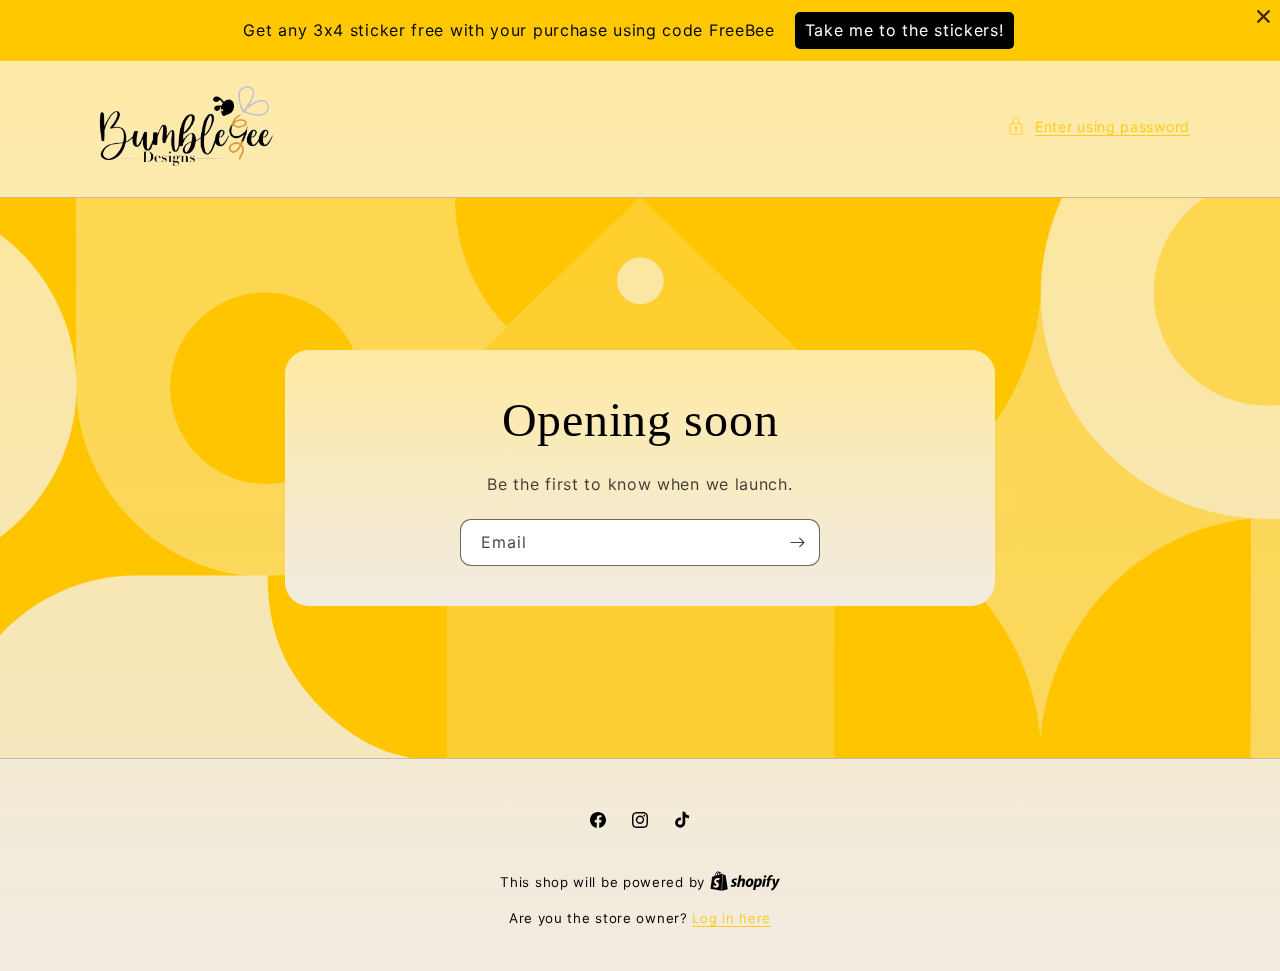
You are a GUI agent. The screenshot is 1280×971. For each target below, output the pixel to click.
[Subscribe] (797, 542)
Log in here (731, 918)
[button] (1098, 126)
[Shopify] (745, 882)
